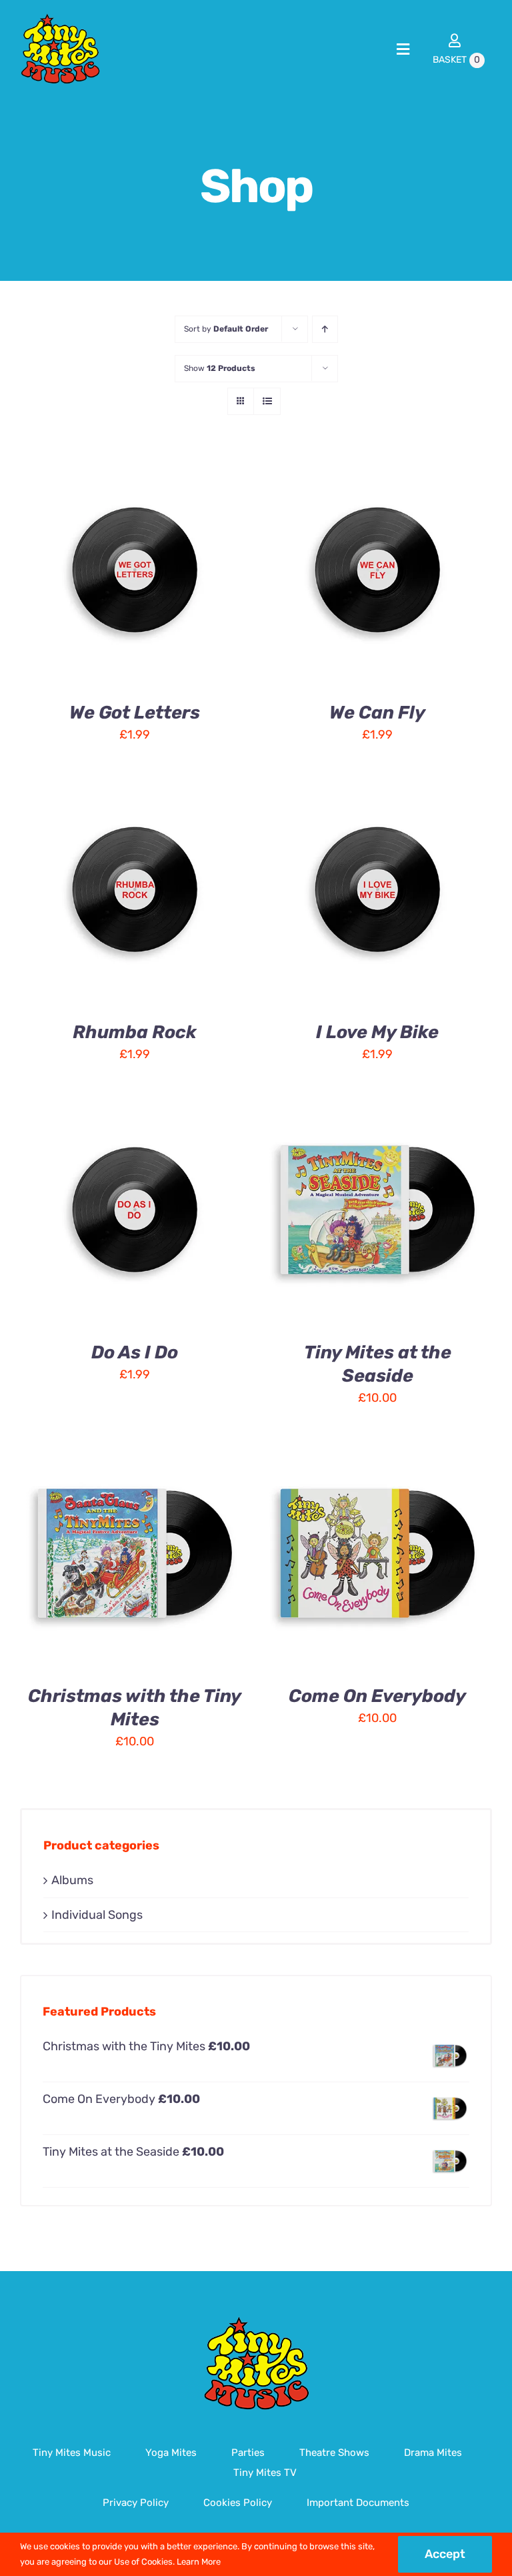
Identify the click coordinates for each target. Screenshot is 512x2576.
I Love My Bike (377, 1032)
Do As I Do (135, 1352)
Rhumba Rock (135, 1032)
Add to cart (124, 564)
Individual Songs (97, 1915)
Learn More (199, 2562)
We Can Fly (377, 713)
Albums (72, 1880)
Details (60, 579)
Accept (445, 2554)
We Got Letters (135, 713)
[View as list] (267, 401)
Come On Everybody (377, 1696)
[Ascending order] (325, 329)
